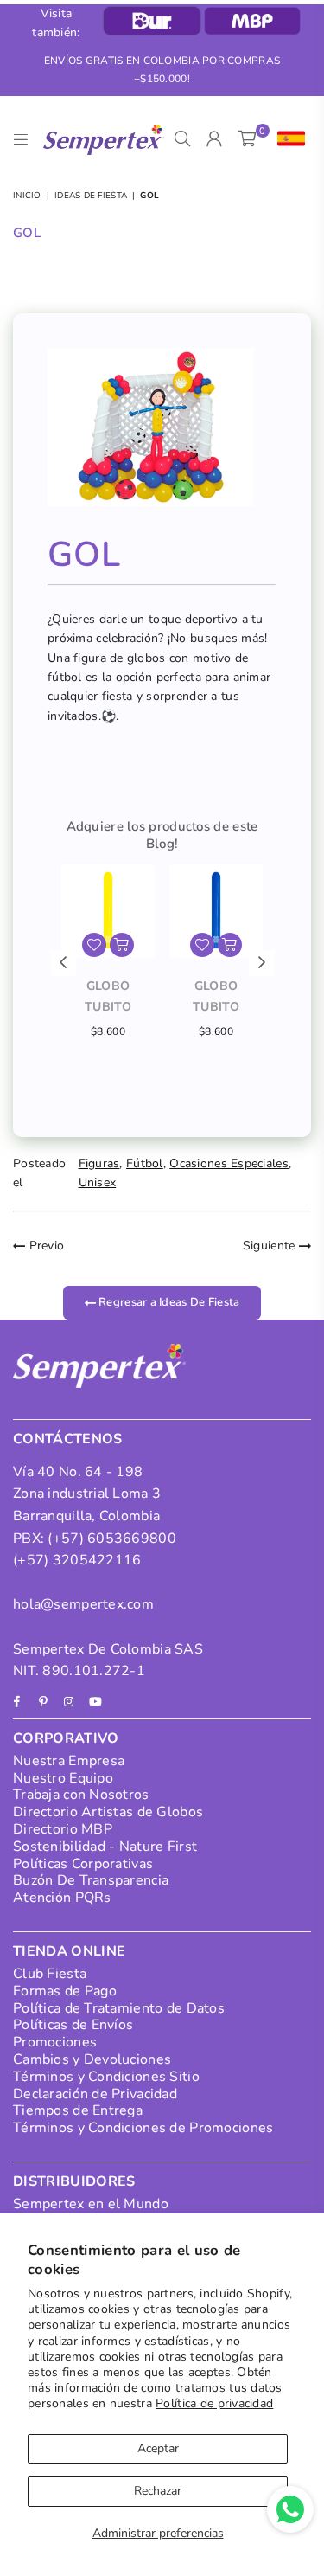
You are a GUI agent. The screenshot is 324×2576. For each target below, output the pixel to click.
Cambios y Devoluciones (92, 2059)
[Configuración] (287, 139)
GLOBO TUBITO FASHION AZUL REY (216, 998)
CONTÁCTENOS (68, 1439)
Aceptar (158, 2448)
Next (262, 963)
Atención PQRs (62, 1898)
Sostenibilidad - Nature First (105, 1847)
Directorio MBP (63, 1829)
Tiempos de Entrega (78, 2110)
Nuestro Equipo (63, 1778)
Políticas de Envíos (73, 2025)
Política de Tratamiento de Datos (119, 2008)
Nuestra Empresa (69, 1761)
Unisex (98, 1182)
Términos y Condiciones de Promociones (143, 2128)
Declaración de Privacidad (95, 2094)
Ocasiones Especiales (229, 1163)
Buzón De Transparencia (91, 1880)
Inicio (27, 196)
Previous (63, 963)
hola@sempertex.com (83, 1604)
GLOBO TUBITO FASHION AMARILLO (108, 998)
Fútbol (145, 1163)
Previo (44, 1246)
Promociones (55, 2042)
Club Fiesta (50, 1974)
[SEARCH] (183, 139)
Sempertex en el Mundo (91, 2204)
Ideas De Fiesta (91, 196)
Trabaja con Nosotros (81, 1795)
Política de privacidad (214, 2403)
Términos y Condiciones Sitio (106, 2077)
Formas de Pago (65, 1991)
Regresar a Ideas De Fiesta (168, 1302)
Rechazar (158, 2491)
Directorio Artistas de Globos (108, 1812)
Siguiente (271, 1246)
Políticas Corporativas (83, 1864)
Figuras (99, 1163)
